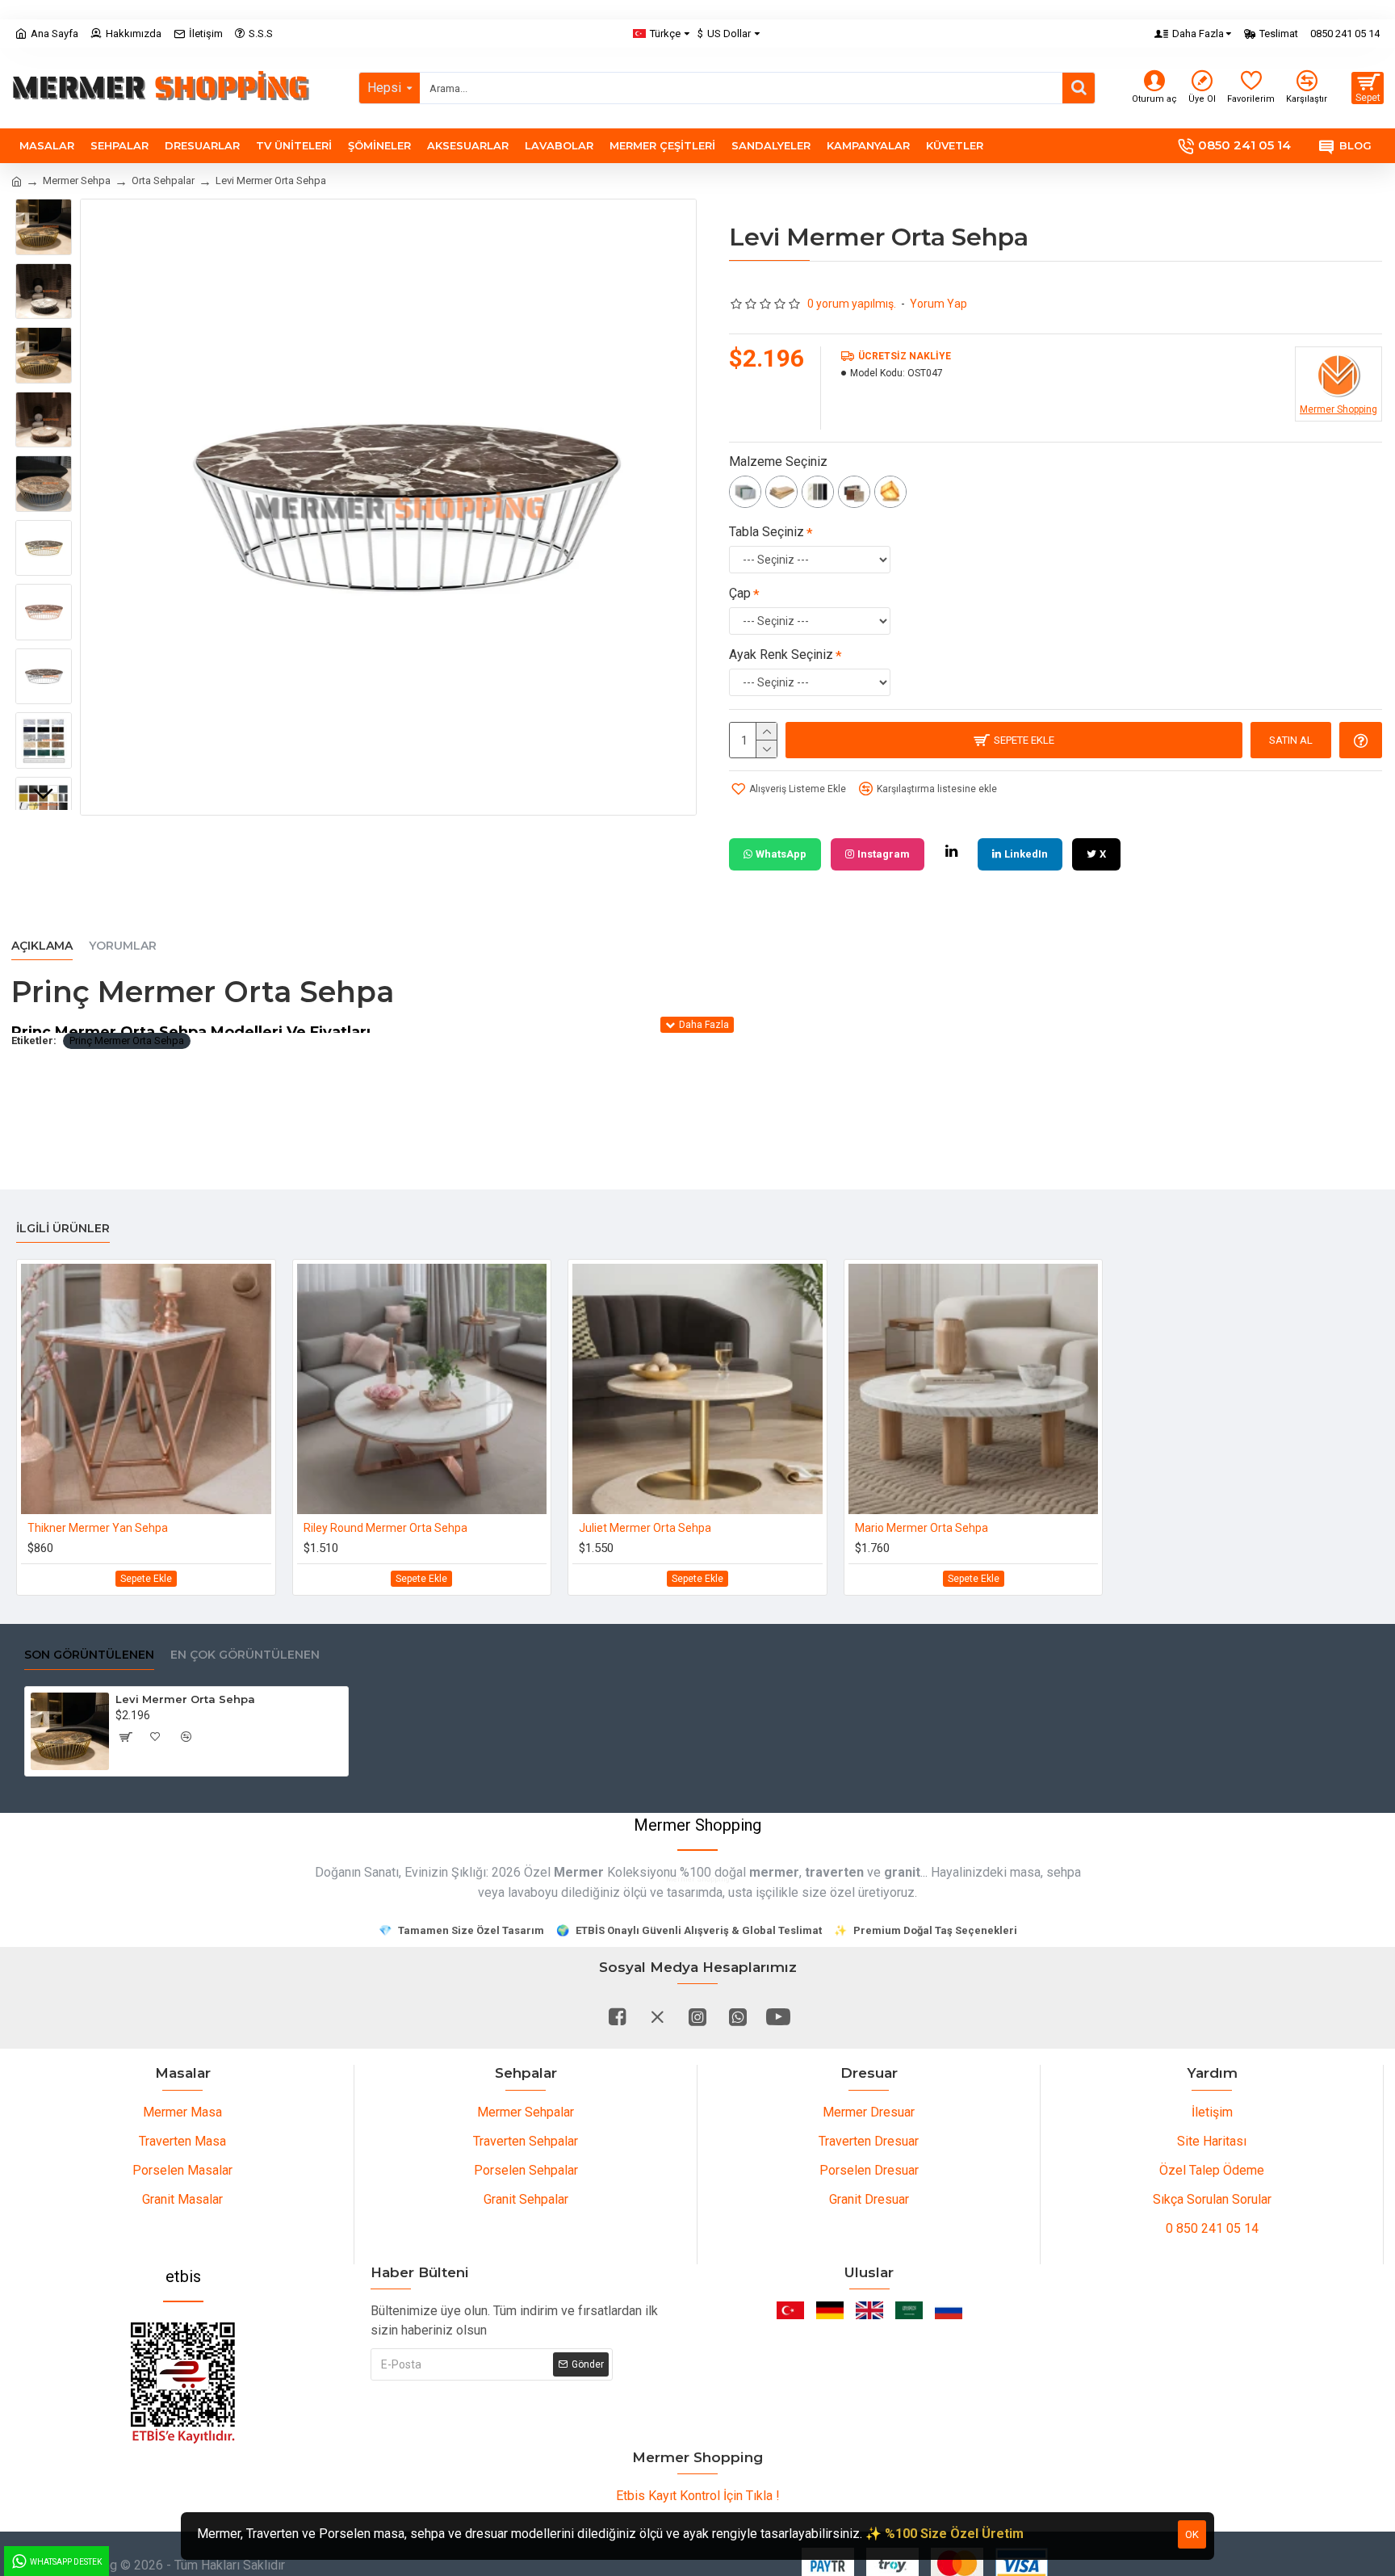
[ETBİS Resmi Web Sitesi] (183, 2383)
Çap (740, 593)
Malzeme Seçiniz (778, 461)
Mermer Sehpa (77, 180)
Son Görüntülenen (89, 1655)
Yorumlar (123, 946)
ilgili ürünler (63, 1229)
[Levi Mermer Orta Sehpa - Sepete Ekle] (125, 1737)
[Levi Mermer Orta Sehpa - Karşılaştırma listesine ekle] (186, 1737)
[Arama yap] (1079, 88)
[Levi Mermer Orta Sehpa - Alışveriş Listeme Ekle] (156, 1737)
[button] (44, 211)
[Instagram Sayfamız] (697, 2016)
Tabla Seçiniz (767, 532)
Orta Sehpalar (163, 180)
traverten (834, 1872)
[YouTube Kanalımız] (778, 2016)
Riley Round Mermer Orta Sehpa (385, 1528)
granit (902, 1872)
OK (1192, 2534)
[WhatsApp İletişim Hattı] (738, 2016)
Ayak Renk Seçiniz (781, 654)
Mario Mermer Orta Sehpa (922, 1528)
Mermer (579, 1872)
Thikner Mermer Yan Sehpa (98, 1528)
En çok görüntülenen (245, 1655)
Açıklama (42, 946)
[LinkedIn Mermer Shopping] (951, 851)
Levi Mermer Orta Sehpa (185, 1699)
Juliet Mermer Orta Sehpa (645, 1528)
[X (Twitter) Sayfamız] (657, 2016)
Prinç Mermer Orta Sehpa (127, 1040)
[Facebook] (617, 2016)
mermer (774, 1872)
